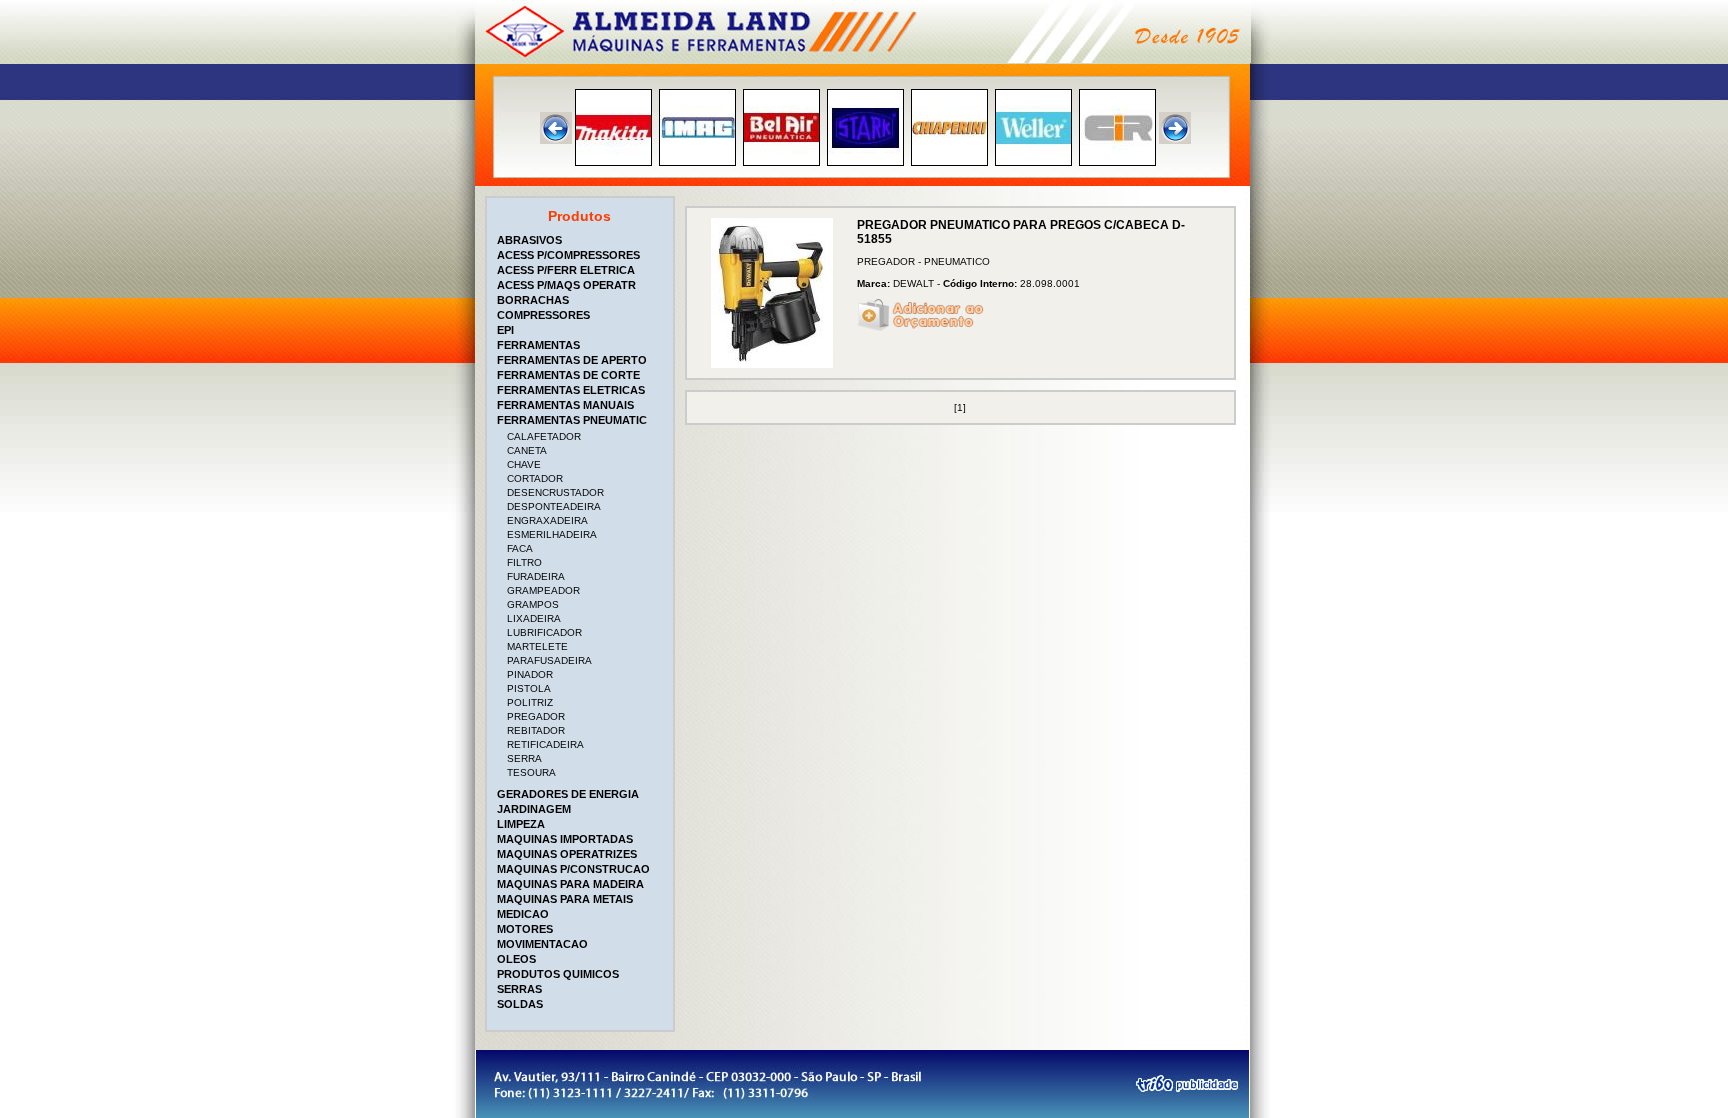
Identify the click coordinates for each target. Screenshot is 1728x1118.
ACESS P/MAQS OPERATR (566, 285)
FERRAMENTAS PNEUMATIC (572, 420)
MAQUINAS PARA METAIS (565, 899)
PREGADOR (536, 716)
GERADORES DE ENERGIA (568, 794)
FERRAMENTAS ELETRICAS (571, 390)
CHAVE (524, 464)
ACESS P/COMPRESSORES (568, 255)
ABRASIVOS (529, 240)
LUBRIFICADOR (544, 632)
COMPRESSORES (543, 315)
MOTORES (525, 929)
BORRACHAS (533, 300)
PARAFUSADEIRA (549, 660)
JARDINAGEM (534, 809)
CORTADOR (535, 478)
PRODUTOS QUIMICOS (558, 974)
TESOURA (531, 772)
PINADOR (530, 674)
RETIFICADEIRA (545, 744)
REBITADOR (536, 730)
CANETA (527, 450)
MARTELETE (537, 646)
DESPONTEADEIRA (554, 506)
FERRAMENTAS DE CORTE (568, 375)
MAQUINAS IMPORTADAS (565, 839)
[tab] (582, 240)
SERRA (524, 758)
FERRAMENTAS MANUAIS (565, 405)
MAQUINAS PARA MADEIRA (570, 884)
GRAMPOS (533, 604)
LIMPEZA (521, 824)
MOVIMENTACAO (542, 944)
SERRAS (519, 989)
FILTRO (524, 562)
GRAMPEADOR (543, 590)
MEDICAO (523, 914)
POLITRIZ (530, 702)
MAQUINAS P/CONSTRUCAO (573, 869)
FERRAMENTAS (538, 345)
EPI (505, 330)
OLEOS (516, 959)
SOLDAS (520, 1004)
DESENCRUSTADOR (555, 492)
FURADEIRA (536, 576)
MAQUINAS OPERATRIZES (567, 854)
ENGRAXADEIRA (547, 520)
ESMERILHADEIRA (552, 534)
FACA (520, 548)
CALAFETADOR (544, 436)
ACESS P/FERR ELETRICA (566, 270)
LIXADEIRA (534, 618)
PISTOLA (529, 688)
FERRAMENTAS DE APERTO (572, 360)
